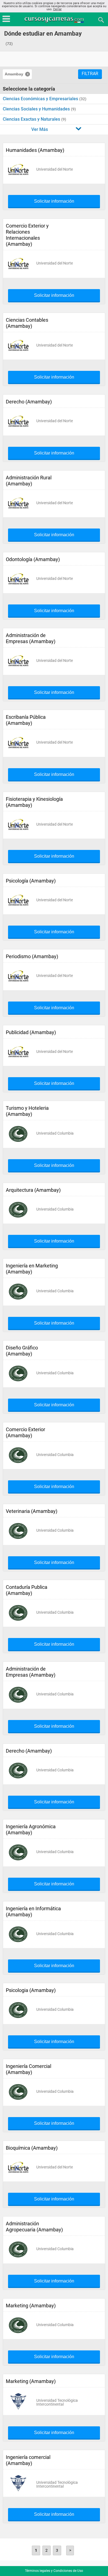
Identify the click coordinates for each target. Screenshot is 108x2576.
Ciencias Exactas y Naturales (32, 119)
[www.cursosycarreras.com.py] (55, 19)
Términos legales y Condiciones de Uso (54, 2571)
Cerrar (57, 9)
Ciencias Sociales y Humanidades (37, 109)
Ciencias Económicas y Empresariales (41, 99)
